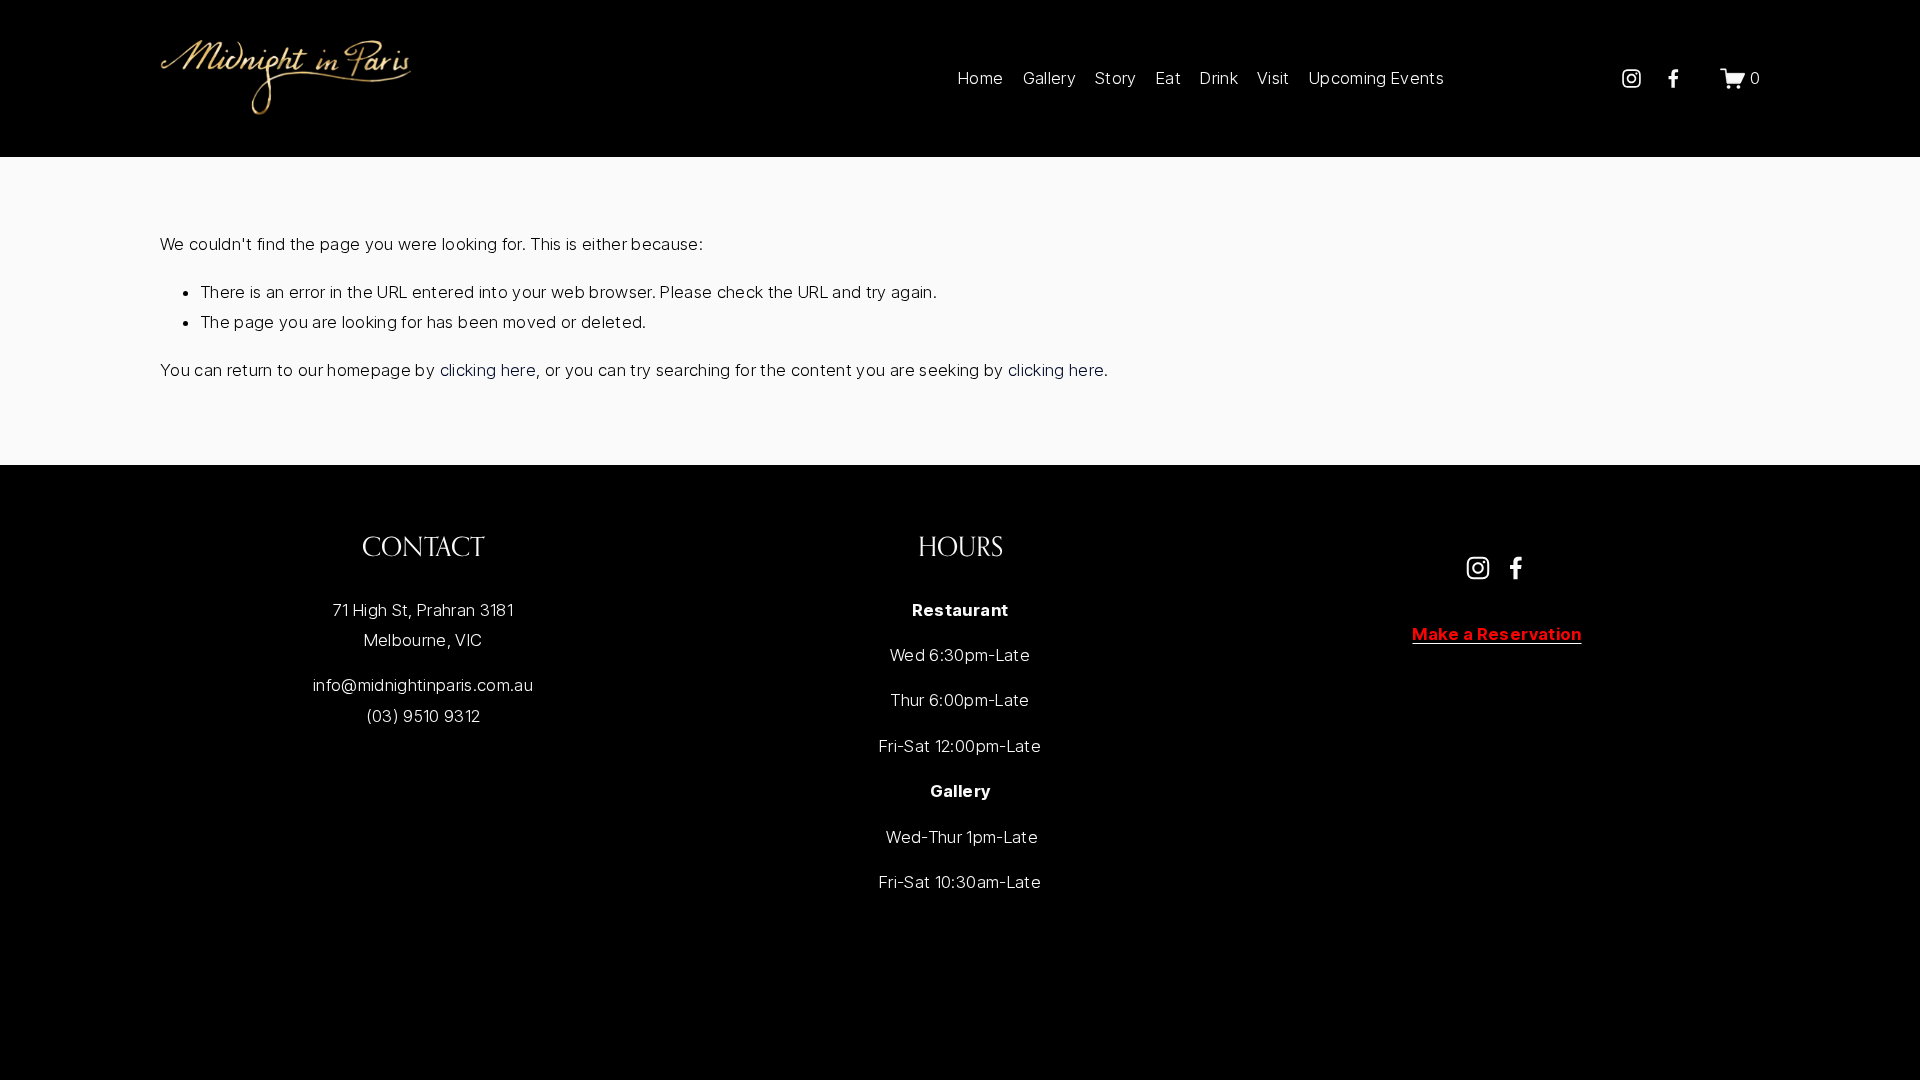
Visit (1273, 78)
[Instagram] (1631, 78)
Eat (1168, 78)
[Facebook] (1673, 78)
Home (980, 78)
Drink (1219, 78)
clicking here (488, 370)
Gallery (1049, 78)
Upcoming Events (1376, 78)
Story (1116, 78)
